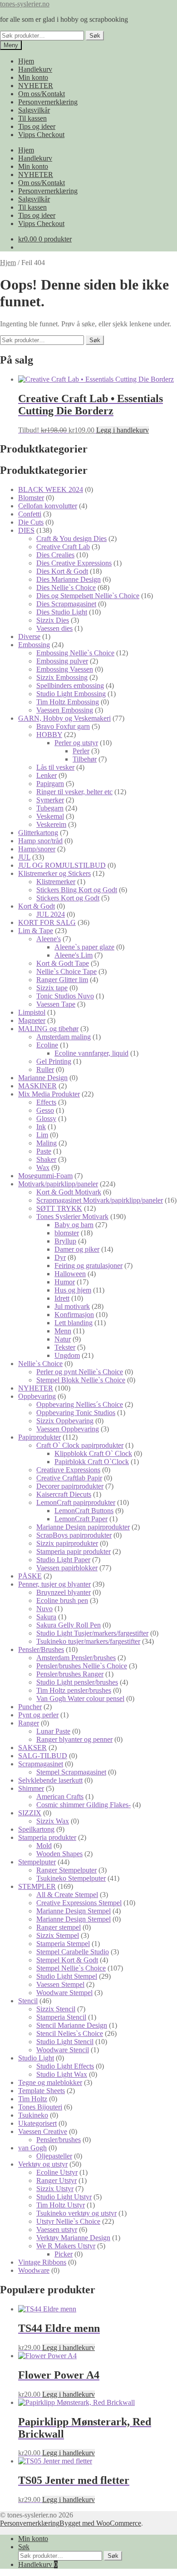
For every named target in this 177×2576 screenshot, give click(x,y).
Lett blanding (74, 1323)
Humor (65, 1282)
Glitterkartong (38, 833)
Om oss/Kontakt (42, 94)
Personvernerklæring (48, 102)
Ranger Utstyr (57, 2180)
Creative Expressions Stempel (79, 1903)
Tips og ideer (37, 126)
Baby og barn (74, 1225)
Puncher (30, 1707)
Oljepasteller (54, 2156)
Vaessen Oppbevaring (68, 1429)
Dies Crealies (55, 555)
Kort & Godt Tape (63, 963)
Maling (47, 1143)
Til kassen (32, 118)
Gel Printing (54, 1061)
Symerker (50, 800)
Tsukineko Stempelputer (71, 1878)
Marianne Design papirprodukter (83, 1527)
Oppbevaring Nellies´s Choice (80, 1404)
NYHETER (36, 86)
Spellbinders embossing (70, 686)
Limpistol (32, 1012)
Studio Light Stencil (65, 2042)
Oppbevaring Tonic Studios (76, 1413)
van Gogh (32, 2148)
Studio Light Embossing (71, 694)
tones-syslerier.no (25, 4)
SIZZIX (30, 1813)
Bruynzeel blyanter (64, 1592)
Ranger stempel (59, 1927)
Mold (44, 1846)
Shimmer (31, 1788)
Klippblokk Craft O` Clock (93, 1453)
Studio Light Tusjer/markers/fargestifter (92, 1633)
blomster (67, 1233)
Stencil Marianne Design (72, 2025)
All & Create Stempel (67, 1895)
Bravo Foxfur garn (63, 726)
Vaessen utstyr (57, 2229)
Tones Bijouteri (40, 2107)
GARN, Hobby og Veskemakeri (64, 718)
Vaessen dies (54, 628)
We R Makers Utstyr (66, 2246)
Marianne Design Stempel (74, 1911)
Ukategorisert (37, 2123)
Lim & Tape (36, 931)
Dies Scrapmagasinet (66, 604)
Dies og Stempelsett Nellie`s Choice (88, 596)
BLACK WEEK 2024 (51, 489)
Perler (81, 751)
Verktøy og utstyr (43, 2164)
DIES (26, 530)
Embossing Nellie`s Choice (75, 653)
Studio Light (36, 2058)
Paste (44, 1151)
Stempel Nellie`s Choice (71, 1968)
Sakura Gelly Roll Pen (69, 1625)
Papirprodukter (39, 1437)
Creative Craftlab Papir (69, 1478)
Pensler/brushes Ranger (70, 1674)
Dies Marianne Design (69, 579)
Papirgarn (50, 784)
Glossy (46, 1118)
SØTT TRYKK (59, 1208)
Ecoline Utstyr (57, 2172)
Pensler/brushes (59, 2140)
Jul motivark (72, 1306)
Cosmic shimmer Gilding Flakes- (84, 1805)
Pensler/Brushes (41, 1649)
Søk (95, 36)
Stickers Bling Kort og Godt (77, 890)
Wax (43, 1168)
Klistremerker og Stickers (54, 873)
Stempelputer (37, 1862)
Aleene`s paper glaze (84, 947)
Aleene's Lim (74, 955)
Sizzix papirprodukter (67, 1543)
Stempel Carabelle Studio (73, 1952)
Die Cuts (31, 522)
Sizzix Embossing (62, 677)
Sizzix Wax (53, 1821)
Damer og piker (77, 1249)
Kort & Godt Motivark (69, 1192)
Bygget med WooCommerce (100, 2523)
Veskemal (50, 816)
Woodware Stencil (63, 2050)
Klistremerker (56, 882)
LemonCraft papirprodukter (76, 1502)
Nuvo (44, 1609)
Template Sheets (42, 2091)
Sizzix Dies (53, 620)
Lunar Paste (53, 1731)
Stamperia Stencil (61, 2017)
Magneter (32, 1020)
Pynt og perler (38, 1715)
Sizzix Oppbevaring (65, 1421)
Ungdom (67, 1355)
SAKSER (32, 1748)
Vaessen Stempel (60, 1984)
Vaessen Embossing (65, 710)
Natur (63, 1339)
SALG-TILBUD (43, 1756)
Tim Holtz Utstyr (61, 2205)
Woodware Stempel (64, 1993)
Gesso (45, 1110)
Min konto (33, 77)
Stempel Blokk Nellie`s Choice (81, 1380)
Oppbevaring (37, 1396)
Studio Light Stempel (67, 1976)
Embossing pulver (62, 661)
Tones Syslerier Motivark (72, 1217)
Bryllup (65, 1241)
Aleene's (49, 939)
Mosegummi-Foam (45, 1176)
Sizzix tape (52, 988)
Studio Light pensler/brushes (77, 1682)
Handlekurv (35, 69)
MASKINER (37, 1086)
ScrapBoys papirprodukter (74, 1535)
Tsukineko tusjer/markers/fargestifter (88, 1641)
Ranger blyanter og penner (74, 1739)
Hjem (26, 61)
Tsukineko (33, 2115)
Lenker (47, 775)
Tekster (65, 1347)
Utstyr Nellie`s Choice (68, 2221)
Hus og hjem (73, 1290)
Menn (63, 1331)
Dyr (60, 1257)
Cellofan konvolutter (48, 506)
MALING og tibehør (48, 1029)
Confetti (30, 514)
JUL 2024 (51, 914)
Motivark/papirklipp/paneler (58, 1184)
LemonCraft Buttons (84, 1511)
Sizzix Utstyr (55, 2189)
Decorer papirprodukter (70, 1486)
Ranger (29, 1723)
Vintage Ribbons (42, 2262)
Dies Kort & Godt (62, 571)
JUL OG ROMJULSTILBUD (62, 865)
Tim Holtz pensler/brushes (74, 1690)
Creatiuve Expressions (68, 1470)
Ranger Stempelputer (66, 1870)
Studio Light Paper (63, 1560)
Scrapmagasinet (41, 1764)
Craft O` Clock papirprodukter (80, 1445)
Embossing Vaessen (65, 669)
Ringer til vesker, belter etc (74, 792)
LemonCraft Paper (81, 1519)
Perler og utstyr (76, 743)
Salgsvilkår (34, 110)
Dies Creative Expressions (74, 563)
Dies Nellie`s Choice (66, 587)
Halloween (70, 1274)
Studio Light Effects (65, 2066)
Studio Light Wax (62, 2074)
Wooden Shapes (59, 1854)
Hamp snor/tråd (40, 841)
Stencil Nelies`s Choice (70, 2033)
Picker (64, 2254)
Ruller (45, 1069)
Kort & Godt (37, 906)
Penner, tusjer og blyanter (54, 1584)
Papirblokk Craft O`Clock (92, 1462)
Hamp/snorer (37, 849)
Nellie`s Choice (40, 1364)
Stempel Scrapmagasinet (71, 1772)
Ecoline (47, 1045)
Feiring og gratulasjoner (88, 1266)
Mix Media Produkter (49, 1094)
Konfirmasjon (74, 1315)
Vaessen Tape (56, 1004)
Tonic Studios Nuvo (65, 996)
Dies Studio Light (62, 612)
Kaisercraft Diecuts (64, 1494)
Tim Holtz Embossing (68, 702)
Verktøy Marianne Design (73, 2238)
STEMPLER (37, 1886)
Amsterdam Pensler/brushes (76, 1658)
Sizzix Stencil (56, 2009)
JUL (24, 857)
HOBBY (49, 735)
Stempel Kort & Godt (67, 1960)
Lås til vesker (55, 767)
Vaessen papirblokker (67, 1568)
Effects (46, 1102)
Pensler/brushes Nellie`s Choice (82, 1666)
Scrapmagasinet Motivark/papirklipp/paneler (100, 1200)
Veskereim (51, 824)
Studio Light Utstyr (64, 2197)
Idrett (62, 1298)
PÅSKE (30, 1576)
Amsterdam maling (64, 1037)
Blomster (31, 498)
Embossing (34, 645)
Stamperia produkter (47, 1837)
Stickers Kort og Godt (68, 898)
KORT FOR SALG (47, 922)
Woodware (34, 2270)
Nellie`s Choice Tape (66, 971)
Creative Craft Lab (63, 547)
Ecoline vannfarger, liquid (91, 1053)
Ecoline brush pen (62, 1600)
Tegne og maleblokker (50, 2082)
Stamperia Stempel (63, 1944)
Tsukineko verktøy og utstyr (76, 2213)
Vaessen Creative (43, 2131)
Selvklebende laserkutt (50, 1780)
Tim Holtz (33, 2099)
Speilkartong (36, 1829)
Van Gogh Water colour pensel (80, 1698)
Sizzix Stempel (58, 1935)
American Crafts (60, 1797)
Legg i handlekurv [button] (123, 430)
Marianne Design (43, 1078)
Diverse (29, 637)
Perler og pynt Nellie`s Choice (80, 1372)
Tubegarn (50, 808)
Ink (41, 1127)
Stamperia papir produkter (74, 1551)
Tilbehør (85, 759)
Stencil (28, 2001)
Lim (42, 1135)
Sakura (46, 1617)
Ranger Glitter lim (62, 980)
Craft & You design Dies (71, 538)
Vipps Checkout (41, 135)
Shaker (46, 1159)
